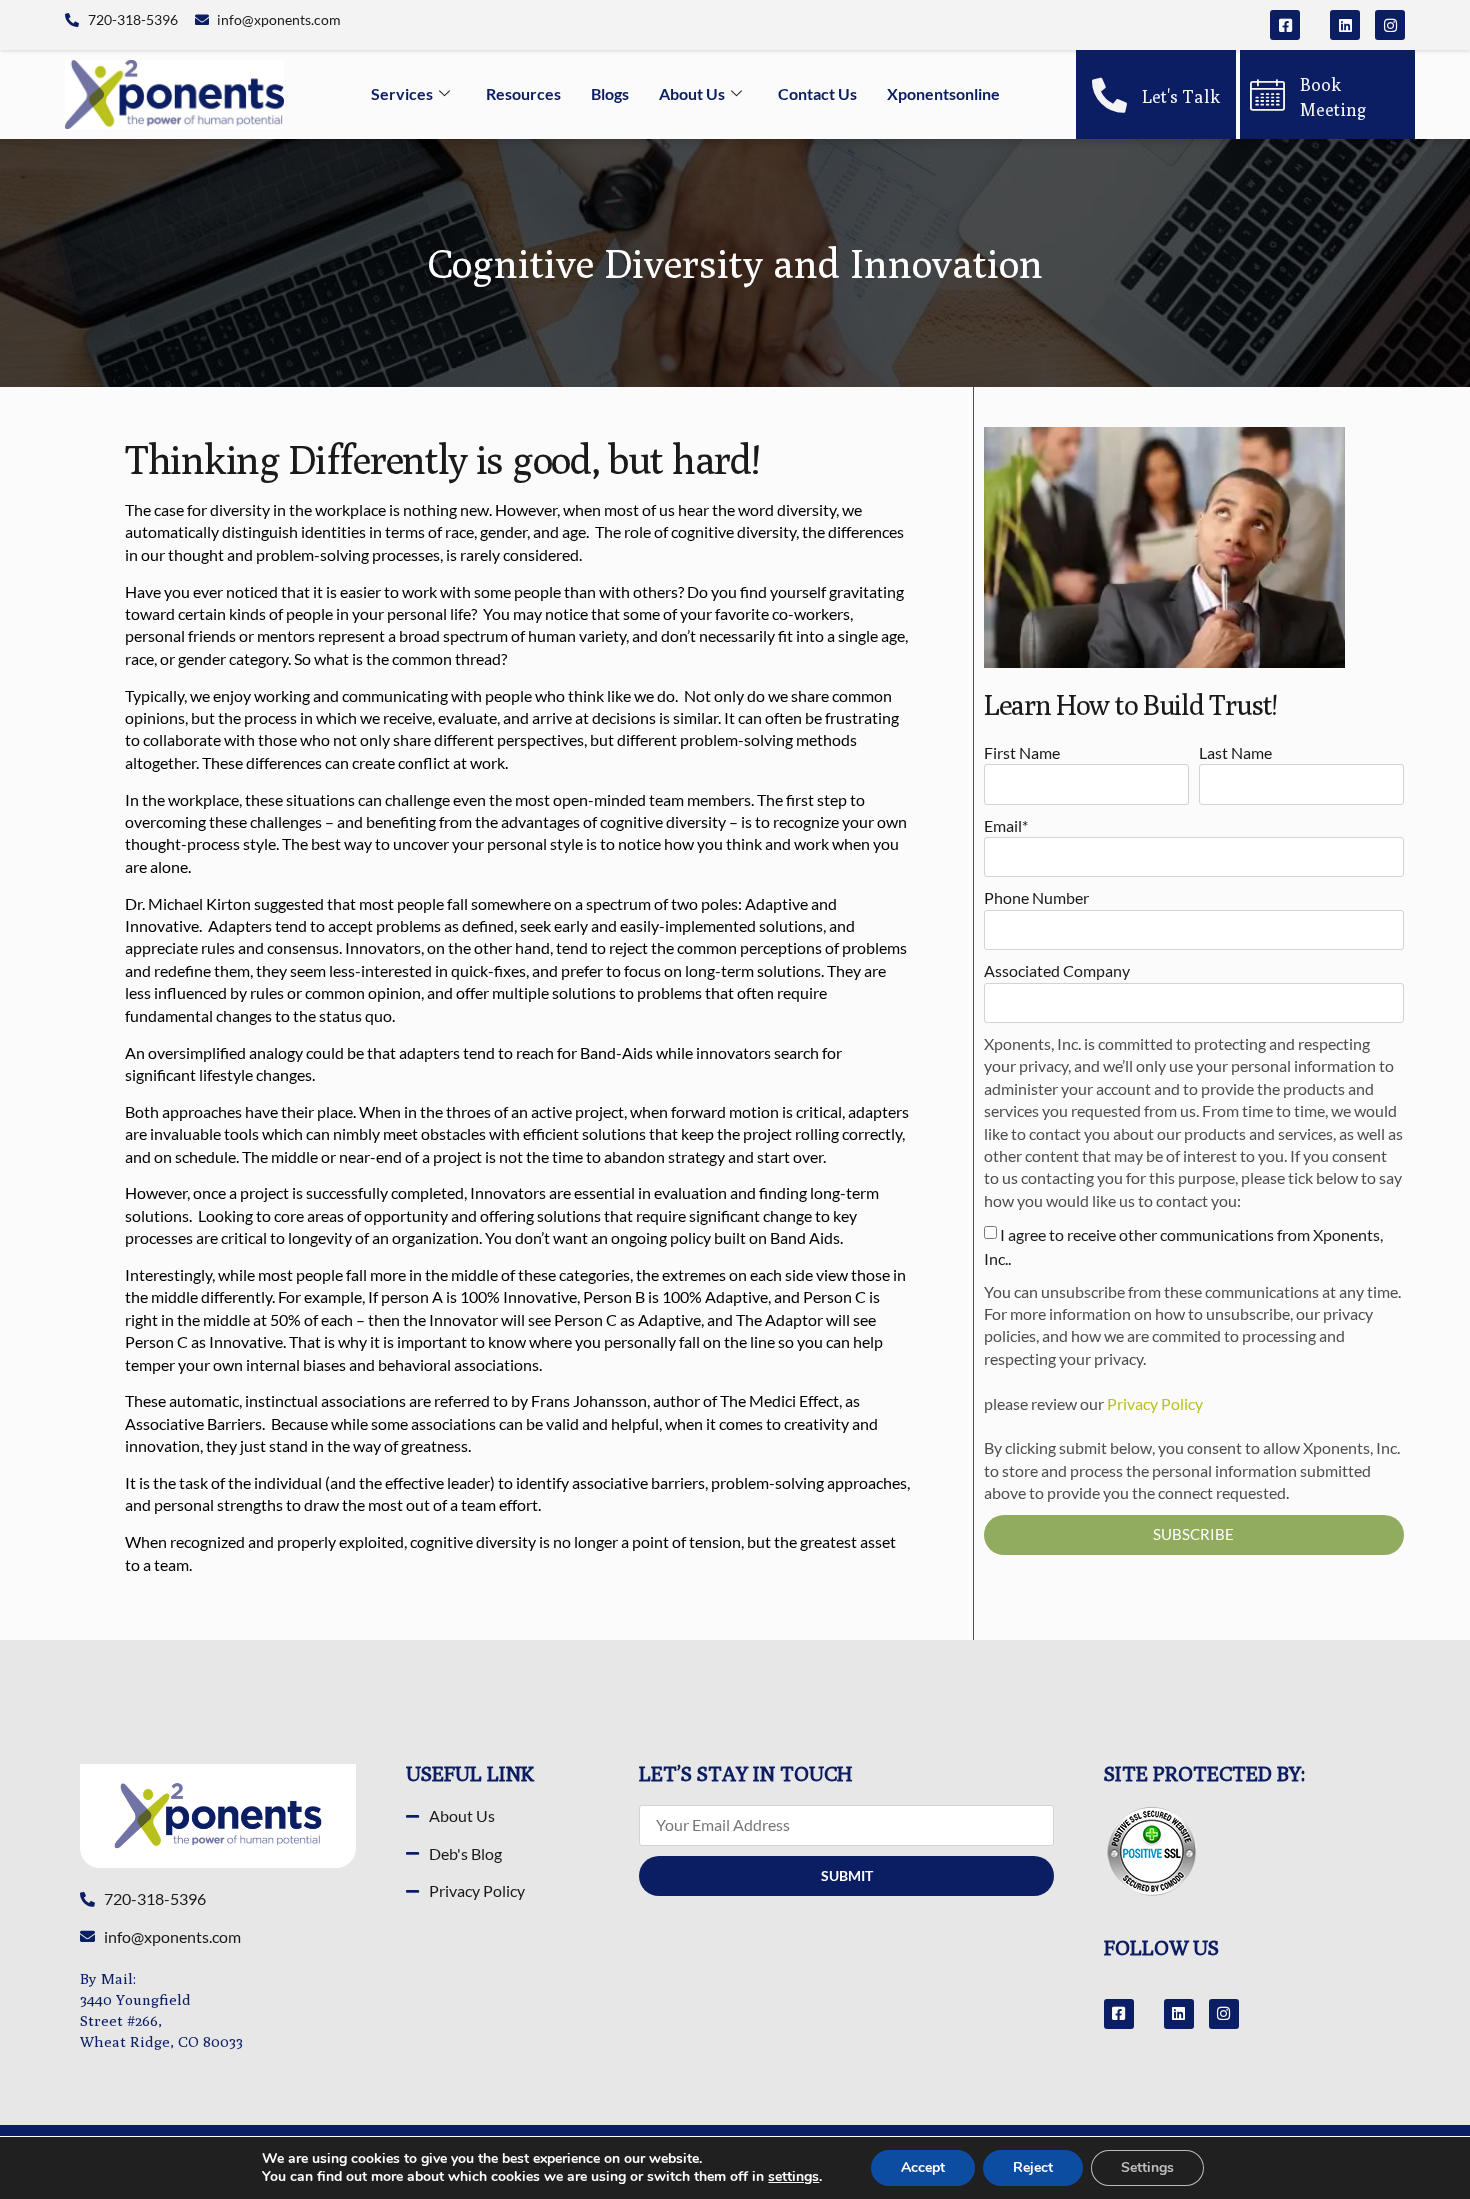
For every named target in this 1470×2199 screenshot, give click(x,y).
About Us (692, 93)
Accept (923, 2167)
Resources (523, 93)
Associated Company (1057, 970)
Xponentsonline (943, 93)
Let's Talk (1181, 96)
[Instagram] (1390, 25)
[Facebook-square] (1285, 25)
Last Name (1235, 752)
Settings (1147, 2167)
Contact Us (817, 93)
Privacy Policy (1155, 1403)
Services (402, 93)
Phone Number (1036, 897)
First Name (1022, 752)
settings (793, 2177)
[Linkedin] (1345, 25)
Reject (1033, 2167)
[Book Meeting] (1267, 94)
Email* (1006, 825)
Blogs (610, 93)
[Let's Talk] (1109, 94)
